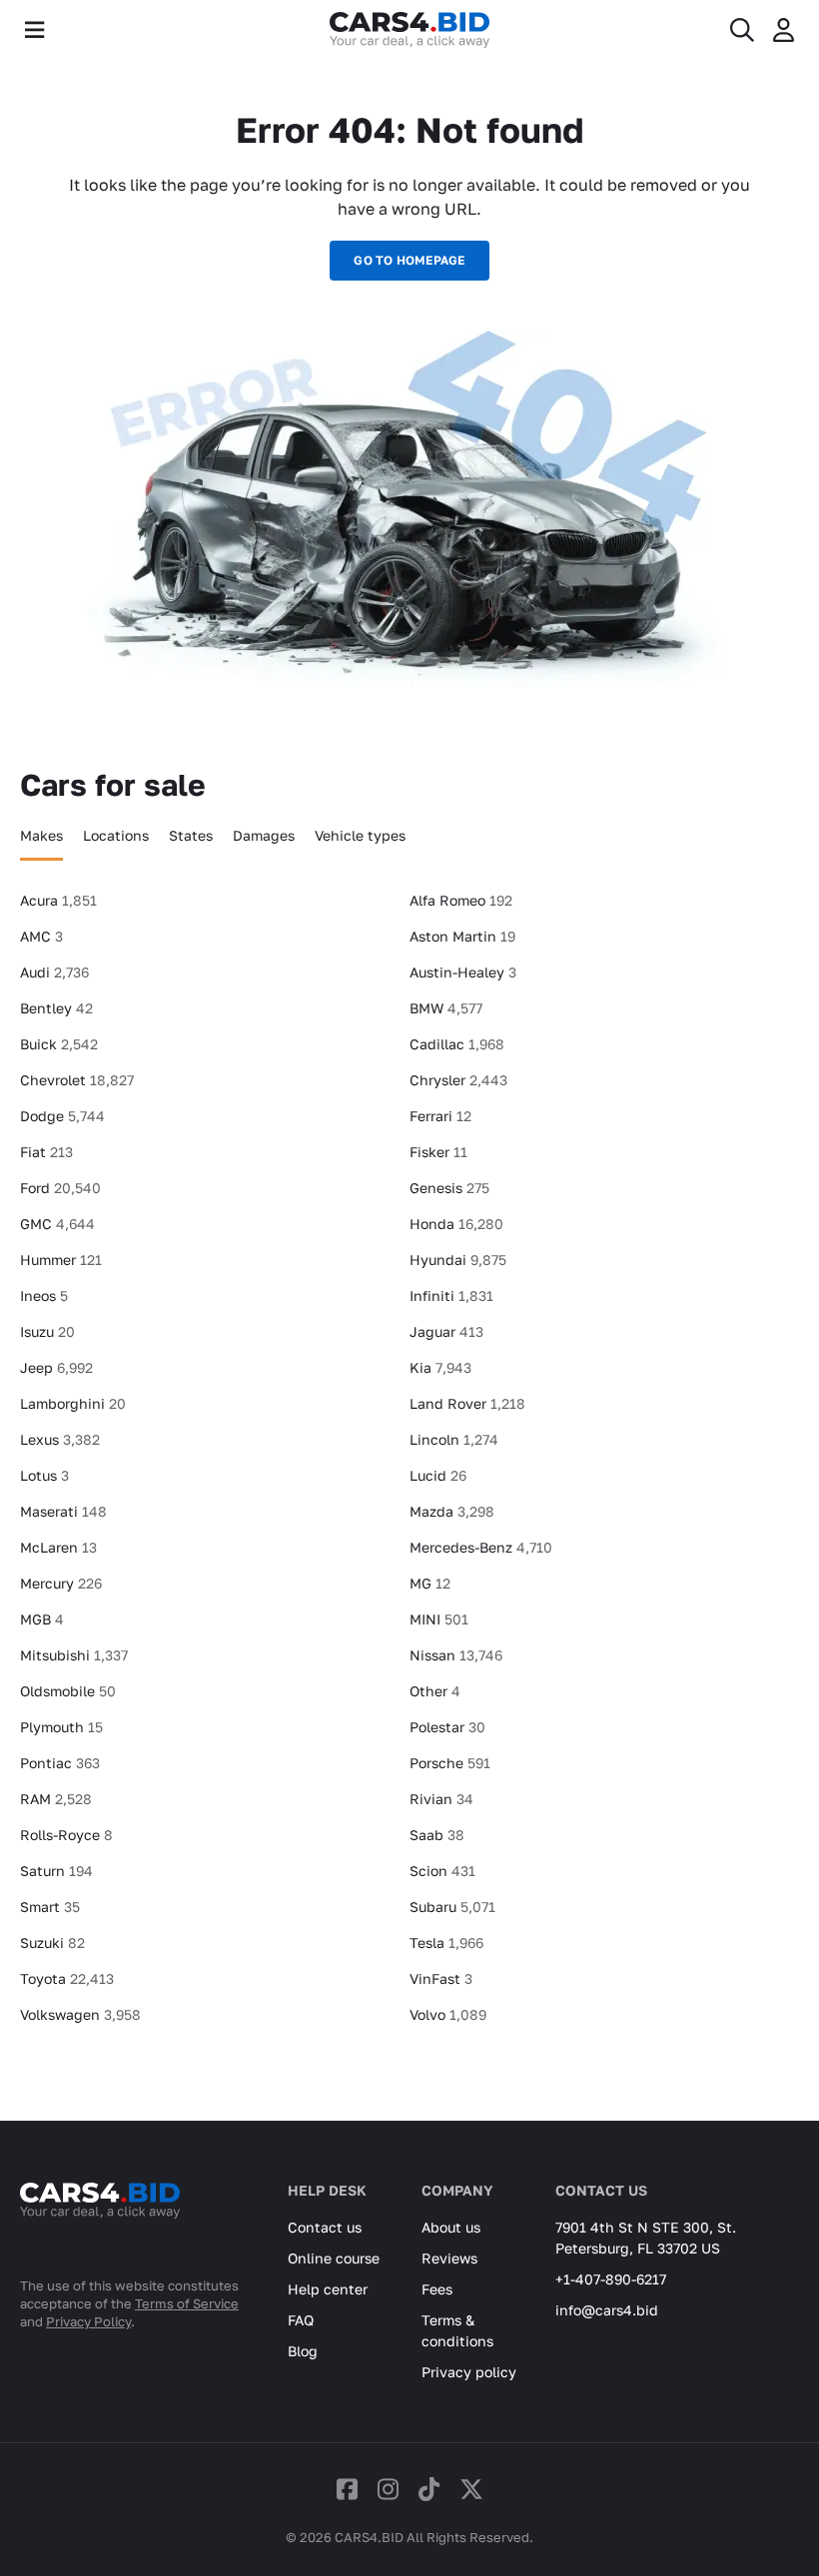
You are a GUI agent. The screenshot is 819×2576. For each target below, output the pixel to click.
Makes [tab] (41, 835)
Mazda (452, 1511)
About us (451, 2227)
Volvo (448, 2014)
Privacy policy (469, 2372)
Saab (437, 1835)
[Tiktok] (429, 2489)
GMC (57, 1224)
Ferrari (440, 1116)
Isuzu (47, 1331)
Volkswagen (80, 2014)
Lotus (44, 1475)
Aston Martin (462, 936)
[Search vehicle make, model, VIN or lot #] (742, 30)
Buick (59, 1044)
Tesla (446, 1942)
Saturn (56, 1871)
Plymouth (61, 1727)
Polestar (447, 1727)
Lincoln (454, 1439)
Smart (50, 1907)
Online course (334, 2258)
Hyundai (458, 1260)
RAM (56, 1799)
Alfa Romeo (461, 900)
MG (430, 1583)
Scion (442, 1871)
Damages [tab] (264, 835)
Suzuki (52, 1942)
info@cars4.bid (607, 2310)
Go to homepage (409, 260)
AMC (41, 936)
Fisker (438, 1152)
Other (435, 1691)
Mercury (61, 1583)
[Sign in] (784, 30)
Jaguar (446, 1331)
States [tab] (191, 835)
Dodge (62, 1116)
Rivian (441, 1799)
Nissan (456, 1655)
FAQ (301, 2320)
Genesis (449, 1188)
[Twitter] (471, 2489)
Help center (328, 2289)
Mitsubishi (74, 1655)
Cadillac (457, 1044)
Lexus (60, 1439)
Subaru (452, 1907)
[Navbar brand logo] (409, 30)
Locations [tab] (116, 835)
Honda (456, 1224)
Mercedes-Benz (481, 1547)
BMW (446, 1008)
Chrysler (458, 1080)
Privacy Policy (88, 2321)
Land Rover (467, 1403)
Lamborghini (73, 1403)
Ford (60, 1188)
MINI (439, 1619)
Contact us (325, 2227)
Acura (58, 900)
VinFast (441, 1978)
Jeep (56, 1367)
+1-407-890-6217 (611, 2279)
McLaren (58, 1547)
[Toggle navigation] (34, 30)
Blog (303, 2351)
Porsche (450, 1763)
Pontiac (60, 1763)
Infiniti (451, 1295)
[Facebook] (347, 2489)
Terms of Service (187, 2303)
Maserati (63, 1511)
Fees (437, 2289)
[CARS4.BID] (100, 2227)
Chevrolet (77, 1080)
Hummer (61, 1260)
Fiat (46, 1152)
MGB (42, 1619)
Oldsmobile (68, 1691)
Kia (440, 1367)
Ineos (44, 1295)
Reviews (449, 2258)
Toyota (67, 1978)
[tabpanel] (409, 1466)
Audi (54, 972)
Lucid (438, 1475)
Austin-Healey (463, 972)
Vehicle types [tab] (360, 835)
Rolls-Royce (66, 1835)
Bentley (56, 1008)
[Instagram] (388, 2489)
